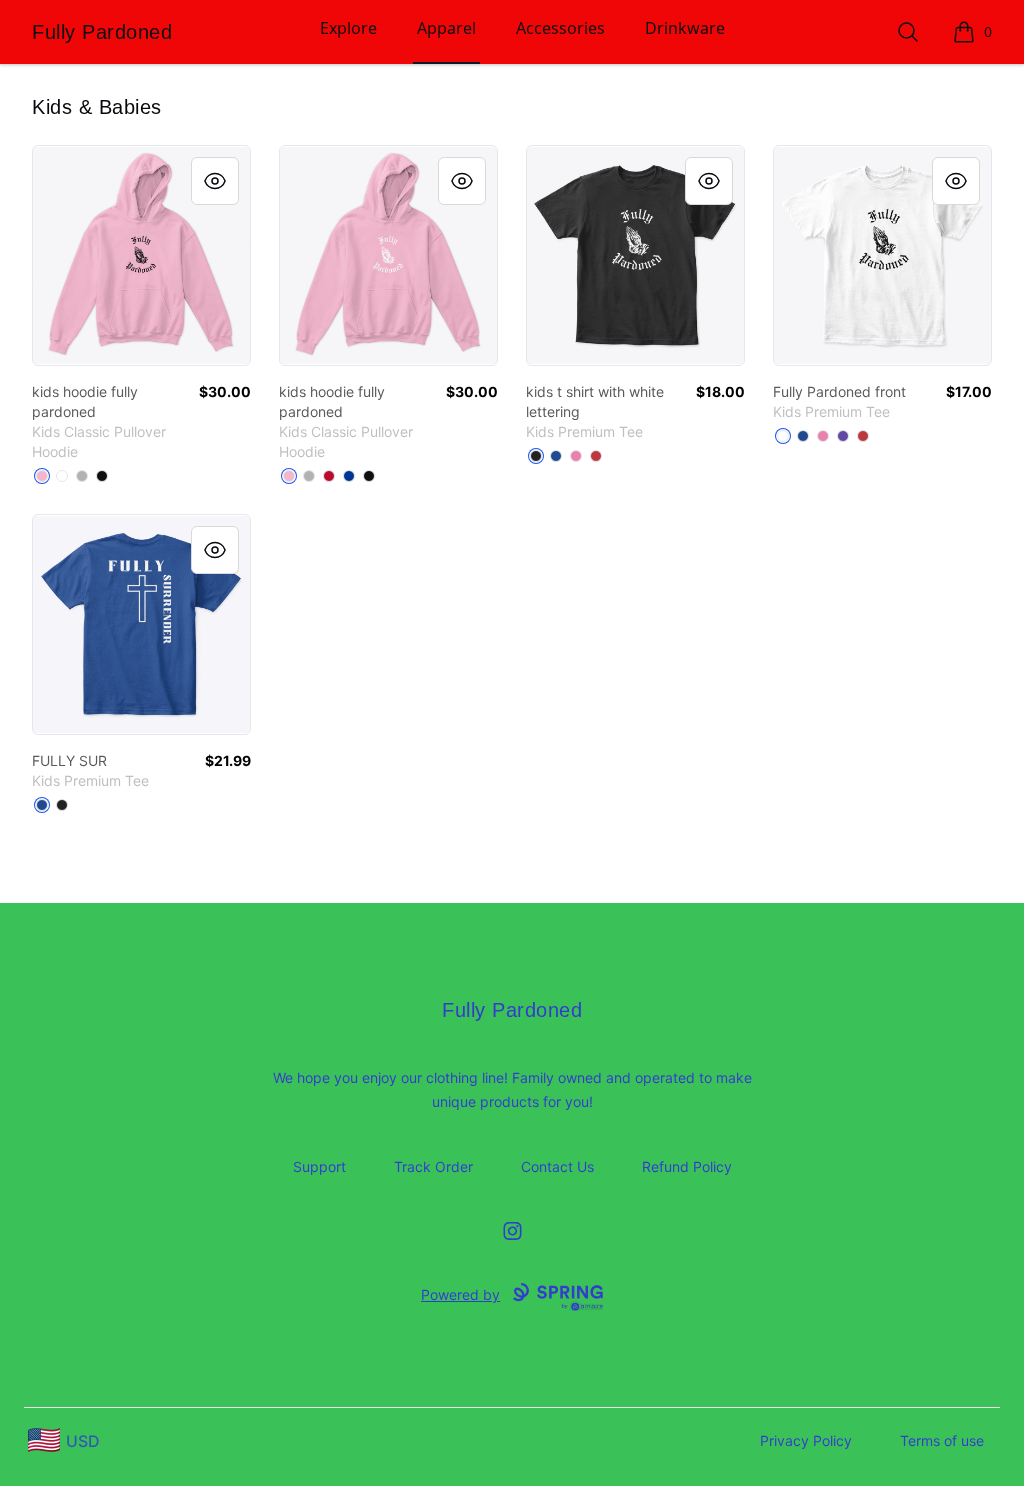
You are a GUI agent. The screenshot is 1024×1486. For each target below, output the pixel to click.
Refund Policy (687, 1166)
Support (319, 1166)
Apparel (446, 28)
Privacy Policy (806, 1440)
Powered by (460, 1294)
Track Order (433, 1166)
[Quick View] (215, 181)
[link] (141, 255)
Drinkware (685, 28)
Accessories (560, 28)
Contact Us (557, 1166)
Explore (348, 28)
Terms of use (942, 1440)
